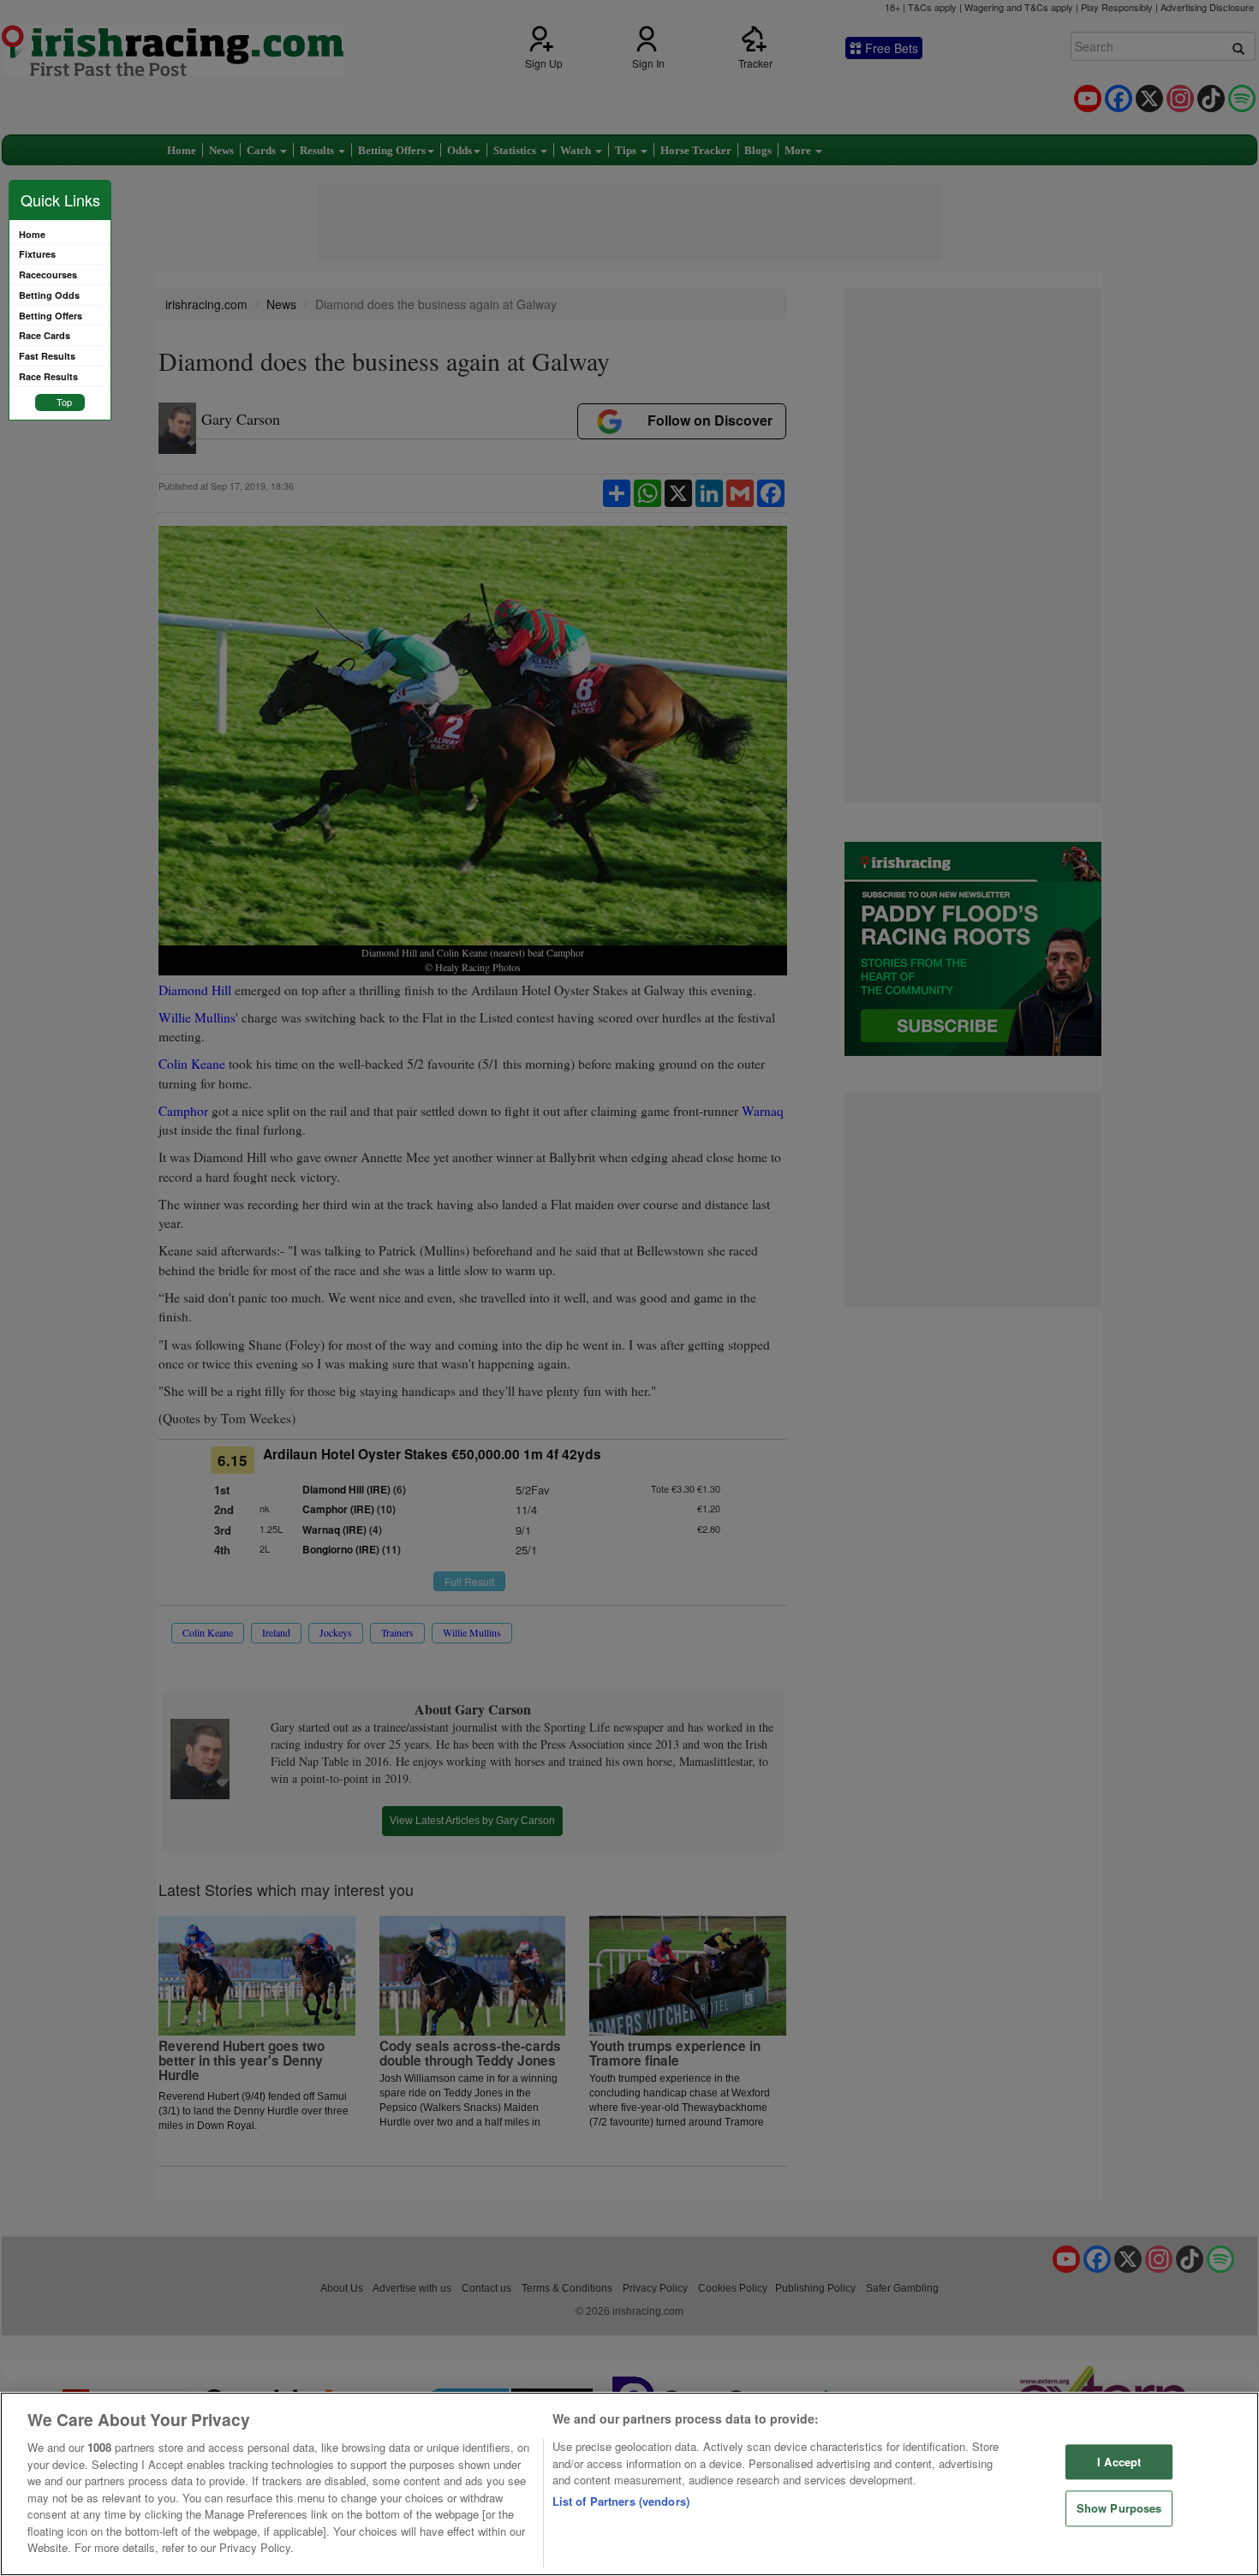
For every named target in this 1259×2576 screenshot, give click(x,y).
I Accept (1119, 2462)
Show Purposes (1119, 2509)
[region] (629, 2484)
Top (64, 402)
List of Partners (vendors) (621, 2501)
